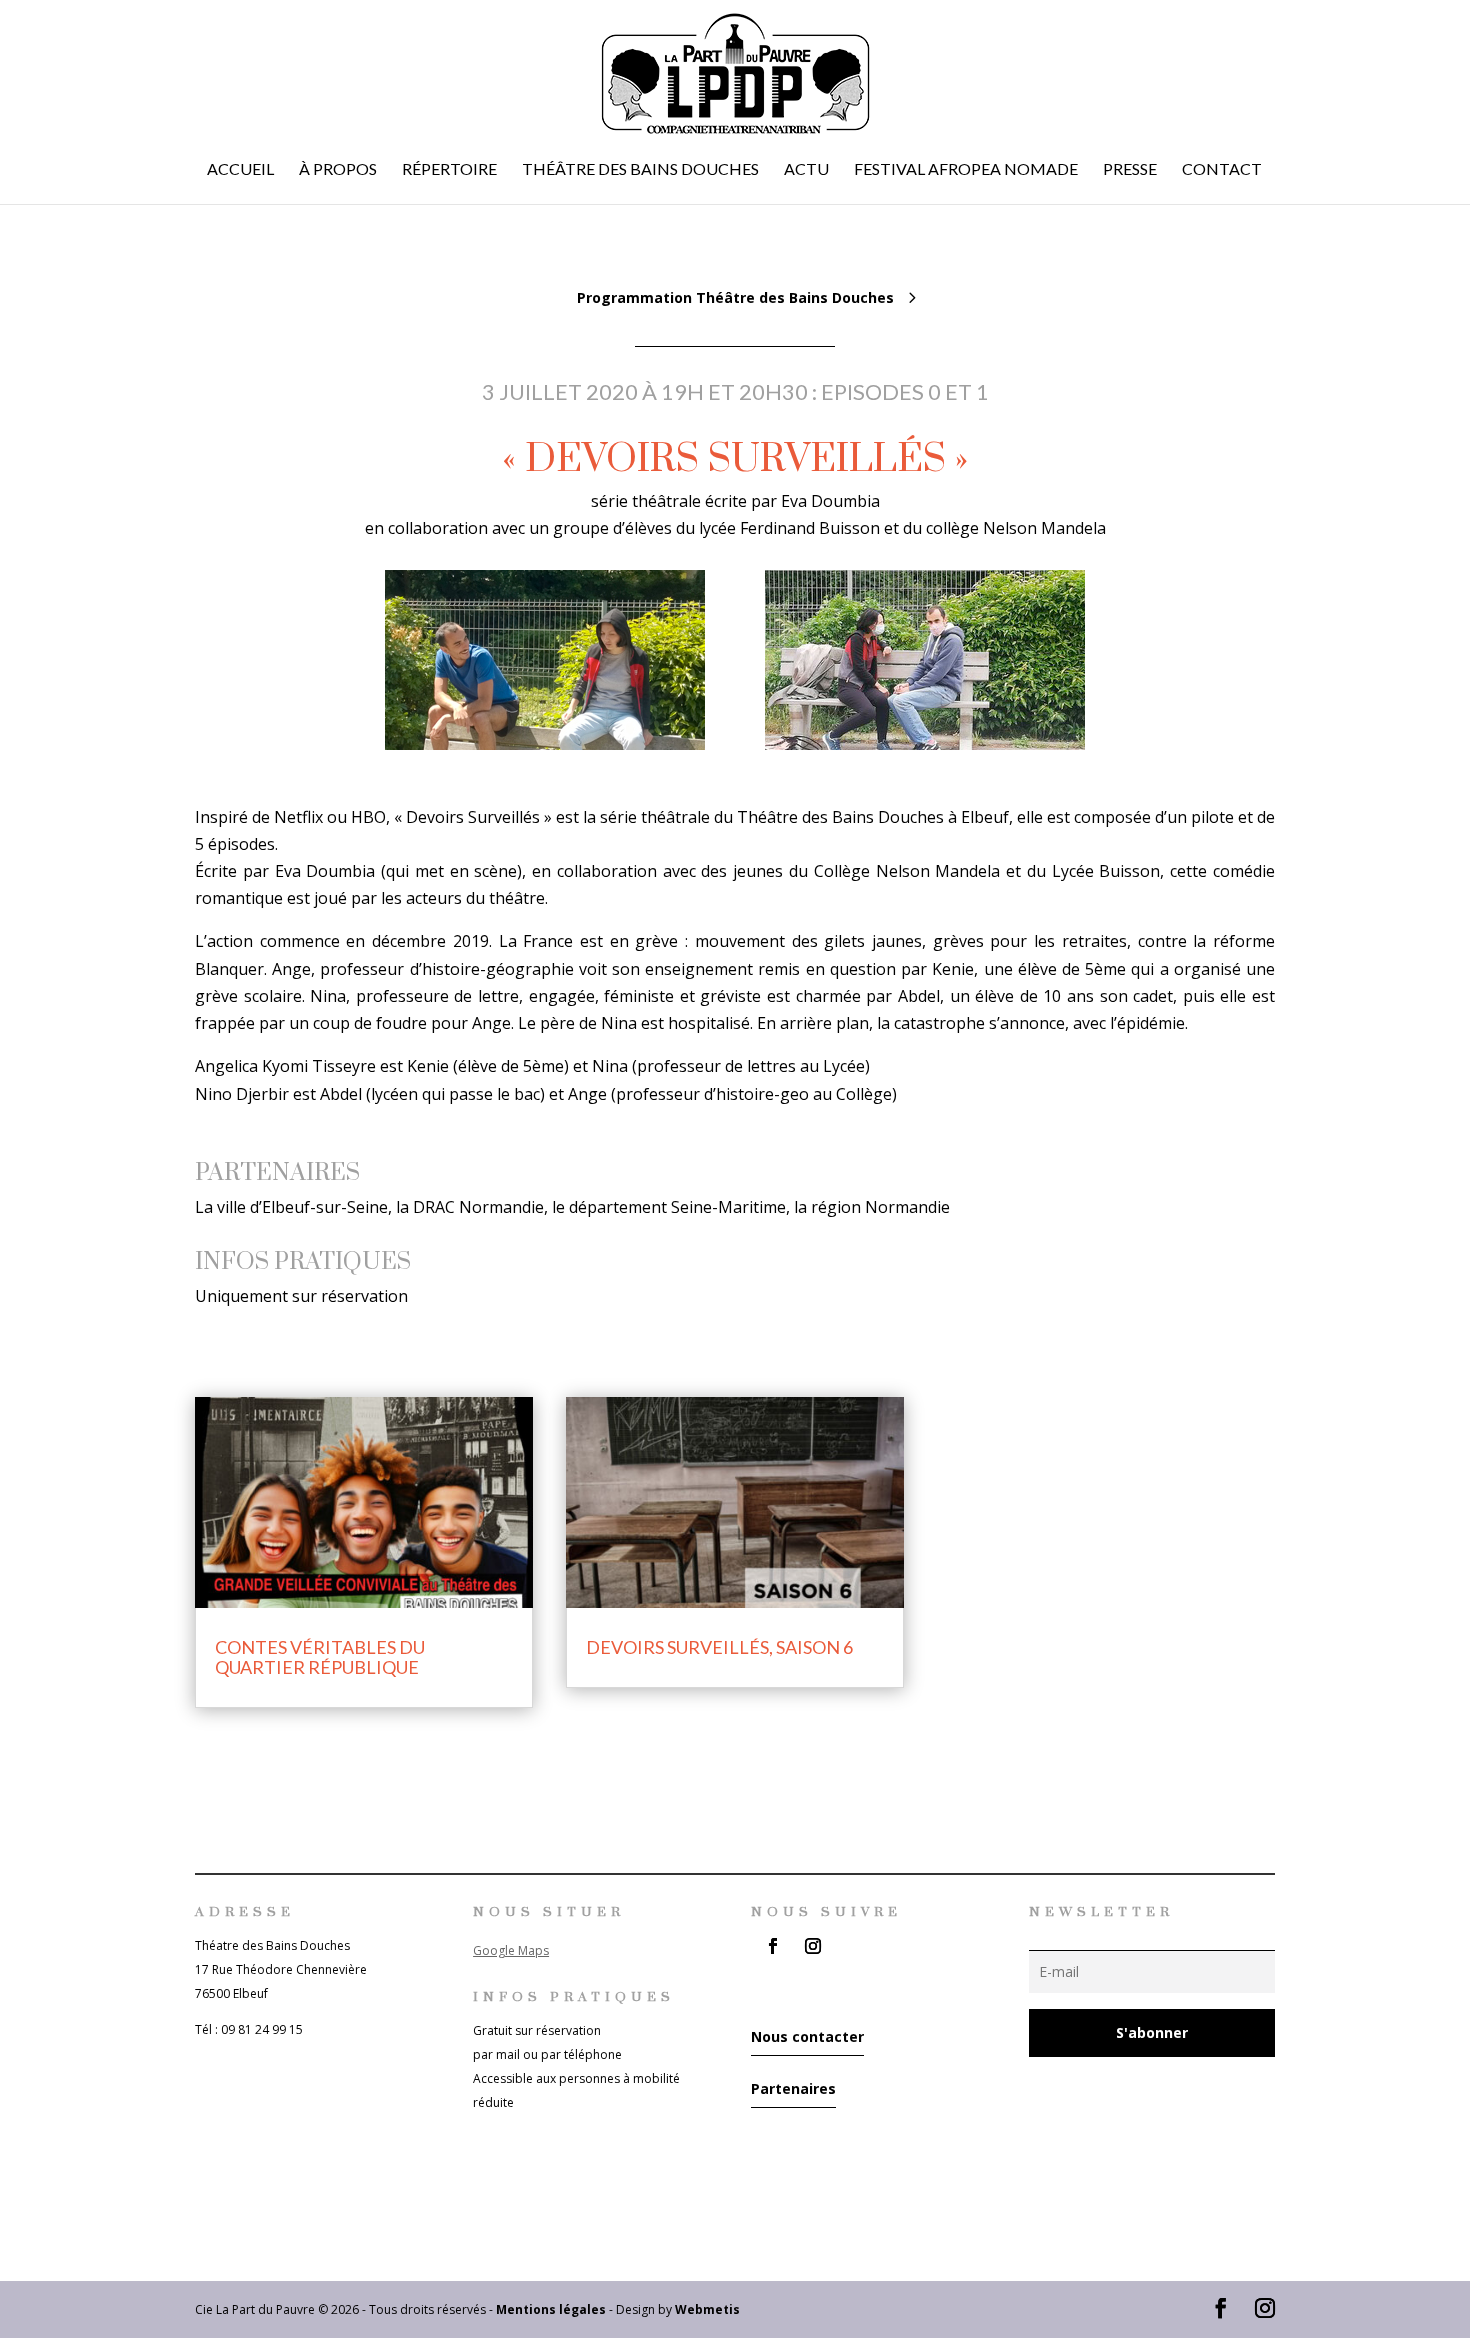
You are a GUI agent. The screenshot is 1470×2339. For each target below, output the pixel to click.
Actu (806, 170)
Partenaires (793, 2088)
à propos (338, 170)
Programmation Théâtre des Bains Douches (735, 297)
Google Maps (511, 1950)
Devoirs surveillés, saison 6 (719, 1647)
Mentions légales (551, 2309)
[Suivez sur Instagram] (813, 1946)
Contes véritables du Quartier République (320, 1657)
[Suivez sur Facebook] (773, 1946)
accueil (240, 170)
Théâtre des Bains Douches (640, 170)
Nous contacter (807, 2036)
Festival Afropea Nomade (966, 170)
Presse (1130, 170)
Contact (1222, 170)
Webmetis (707, 2309)
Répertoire (449, 170)
